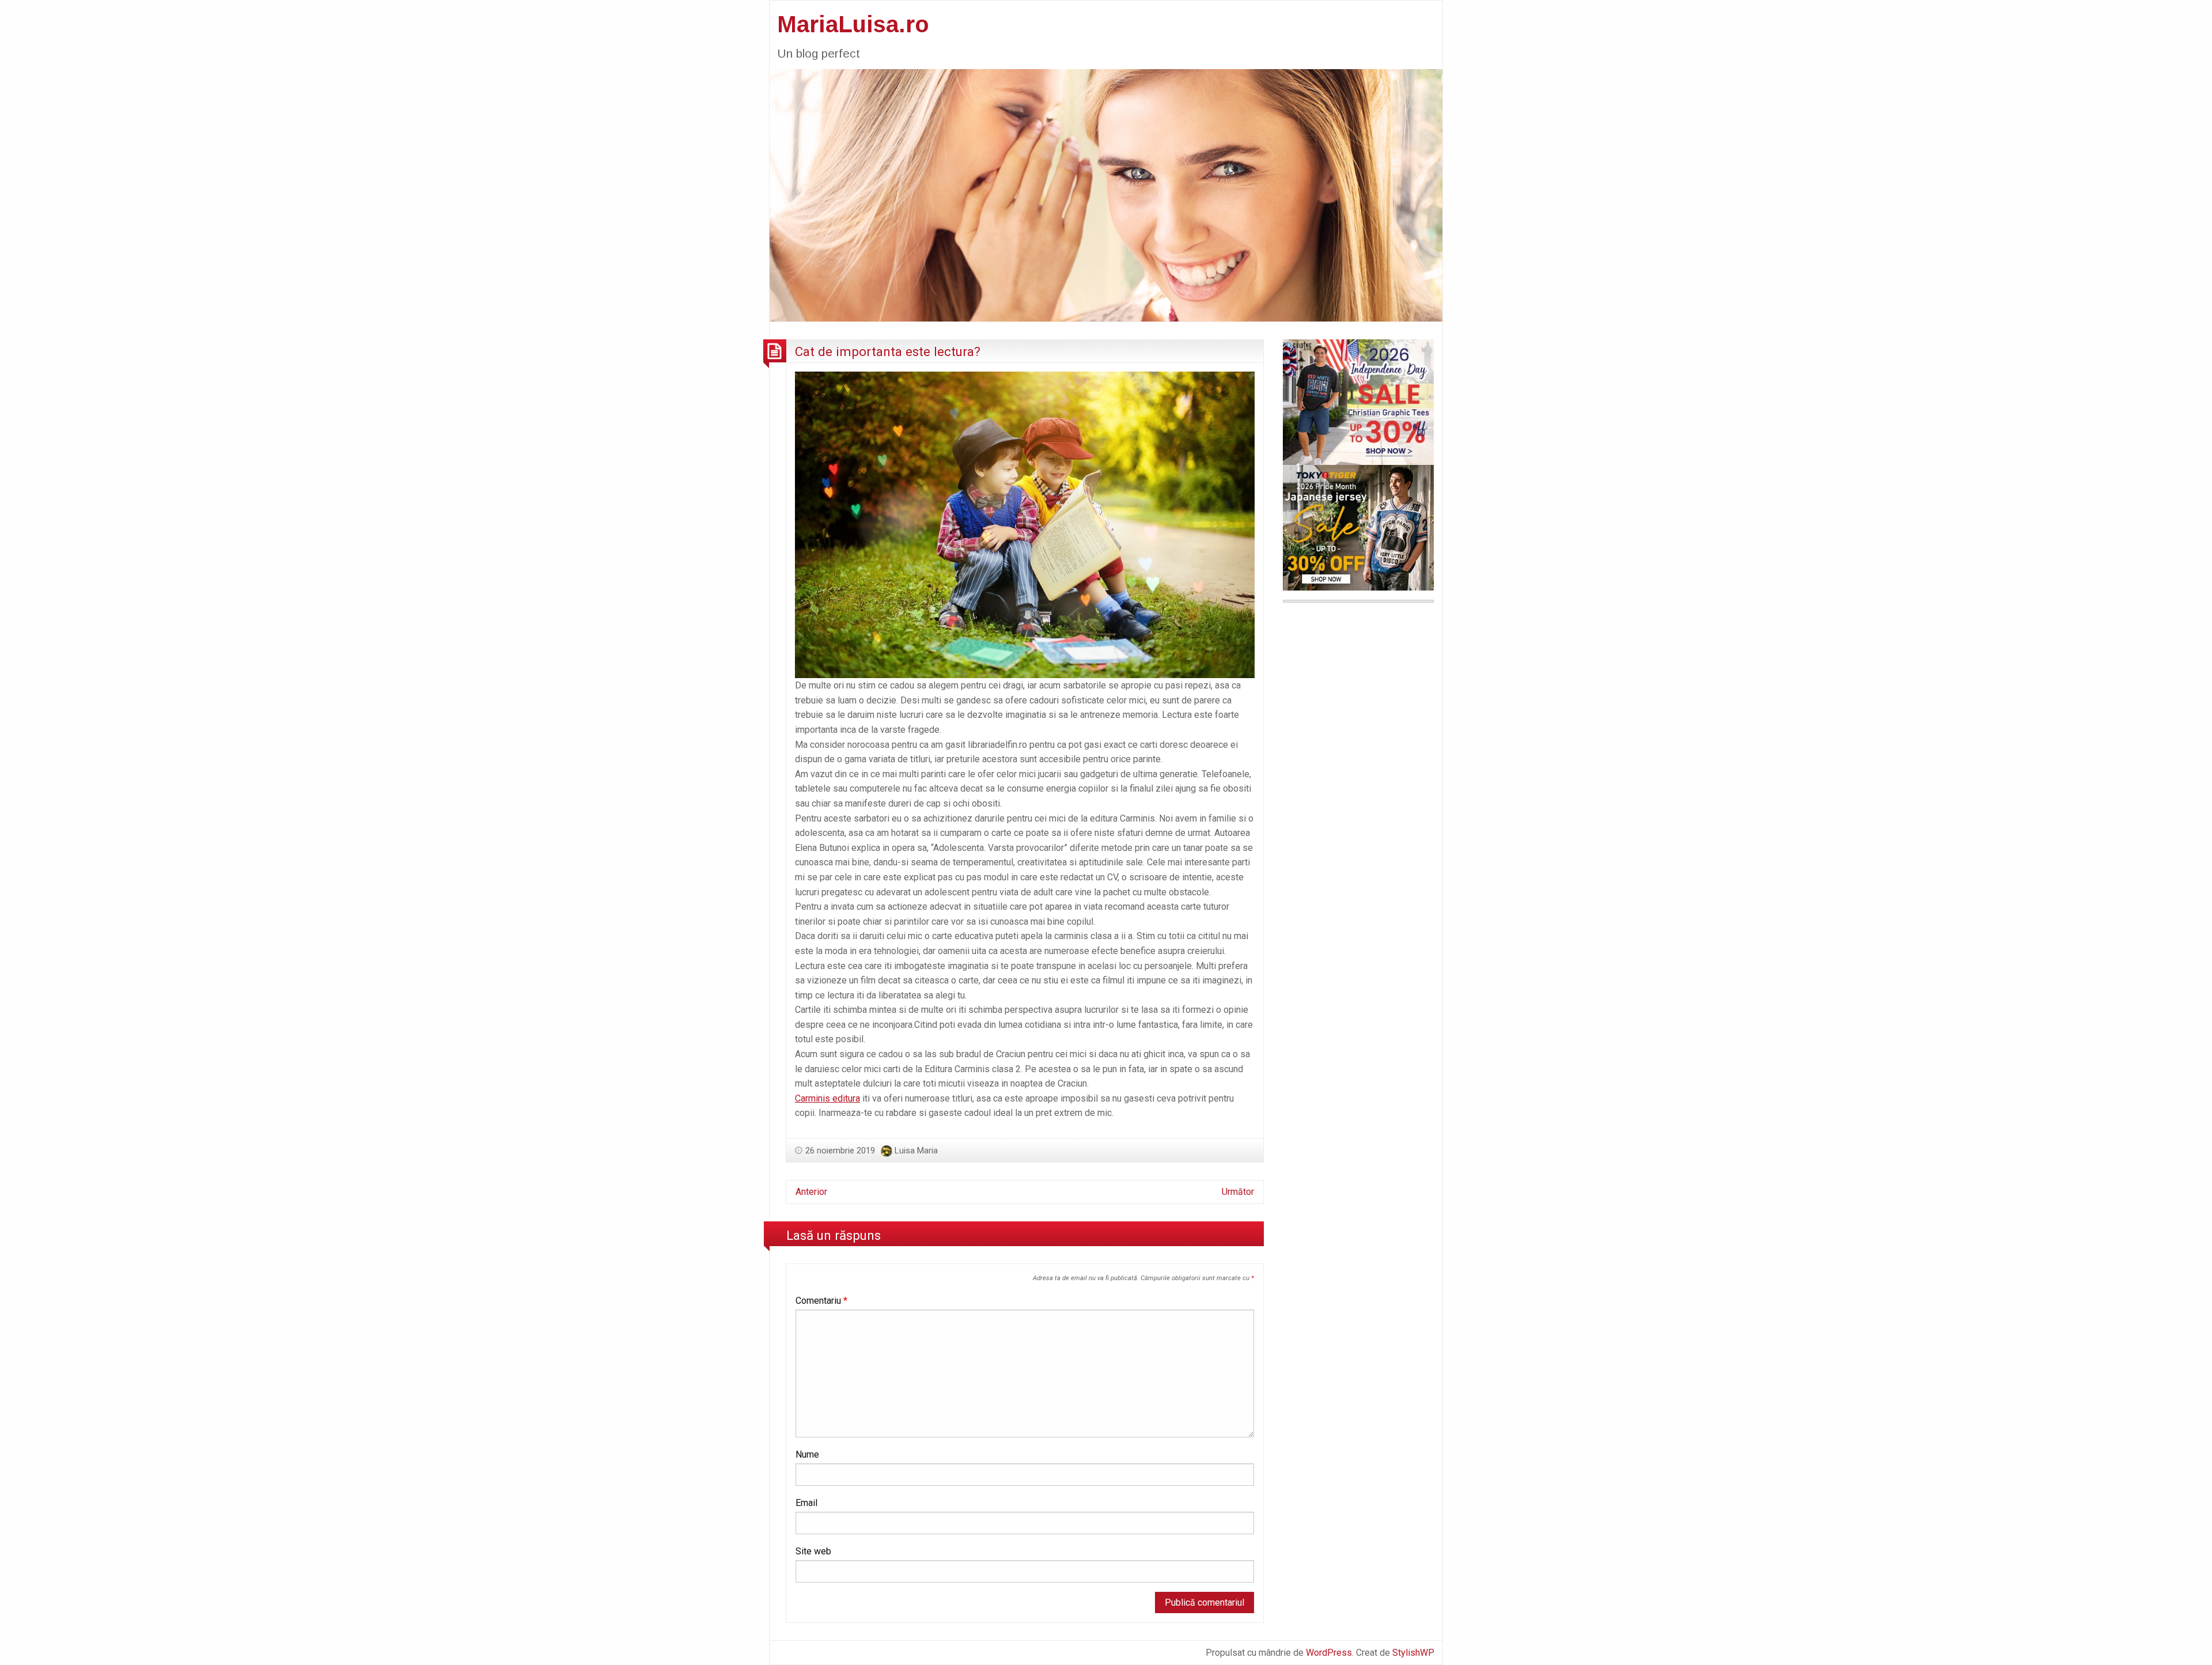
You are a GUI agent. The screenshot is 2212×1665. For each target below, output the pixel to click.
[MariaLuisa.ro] (1106, 194)
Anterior (811, 1192)
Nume (807, 1454)
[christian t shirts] (1358, 401)
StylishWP (1413, 1653)
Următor (1238, 1192)
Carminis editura (827, 1098)
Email (806, 1503)
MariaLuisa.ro (853, 24)
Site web (813, 1551)
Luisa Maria (916, 1151)
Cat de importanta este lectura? (888, 351)
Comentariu (821, 1301)
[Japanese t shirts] (1358, 527)
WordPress (1329, 1653)
